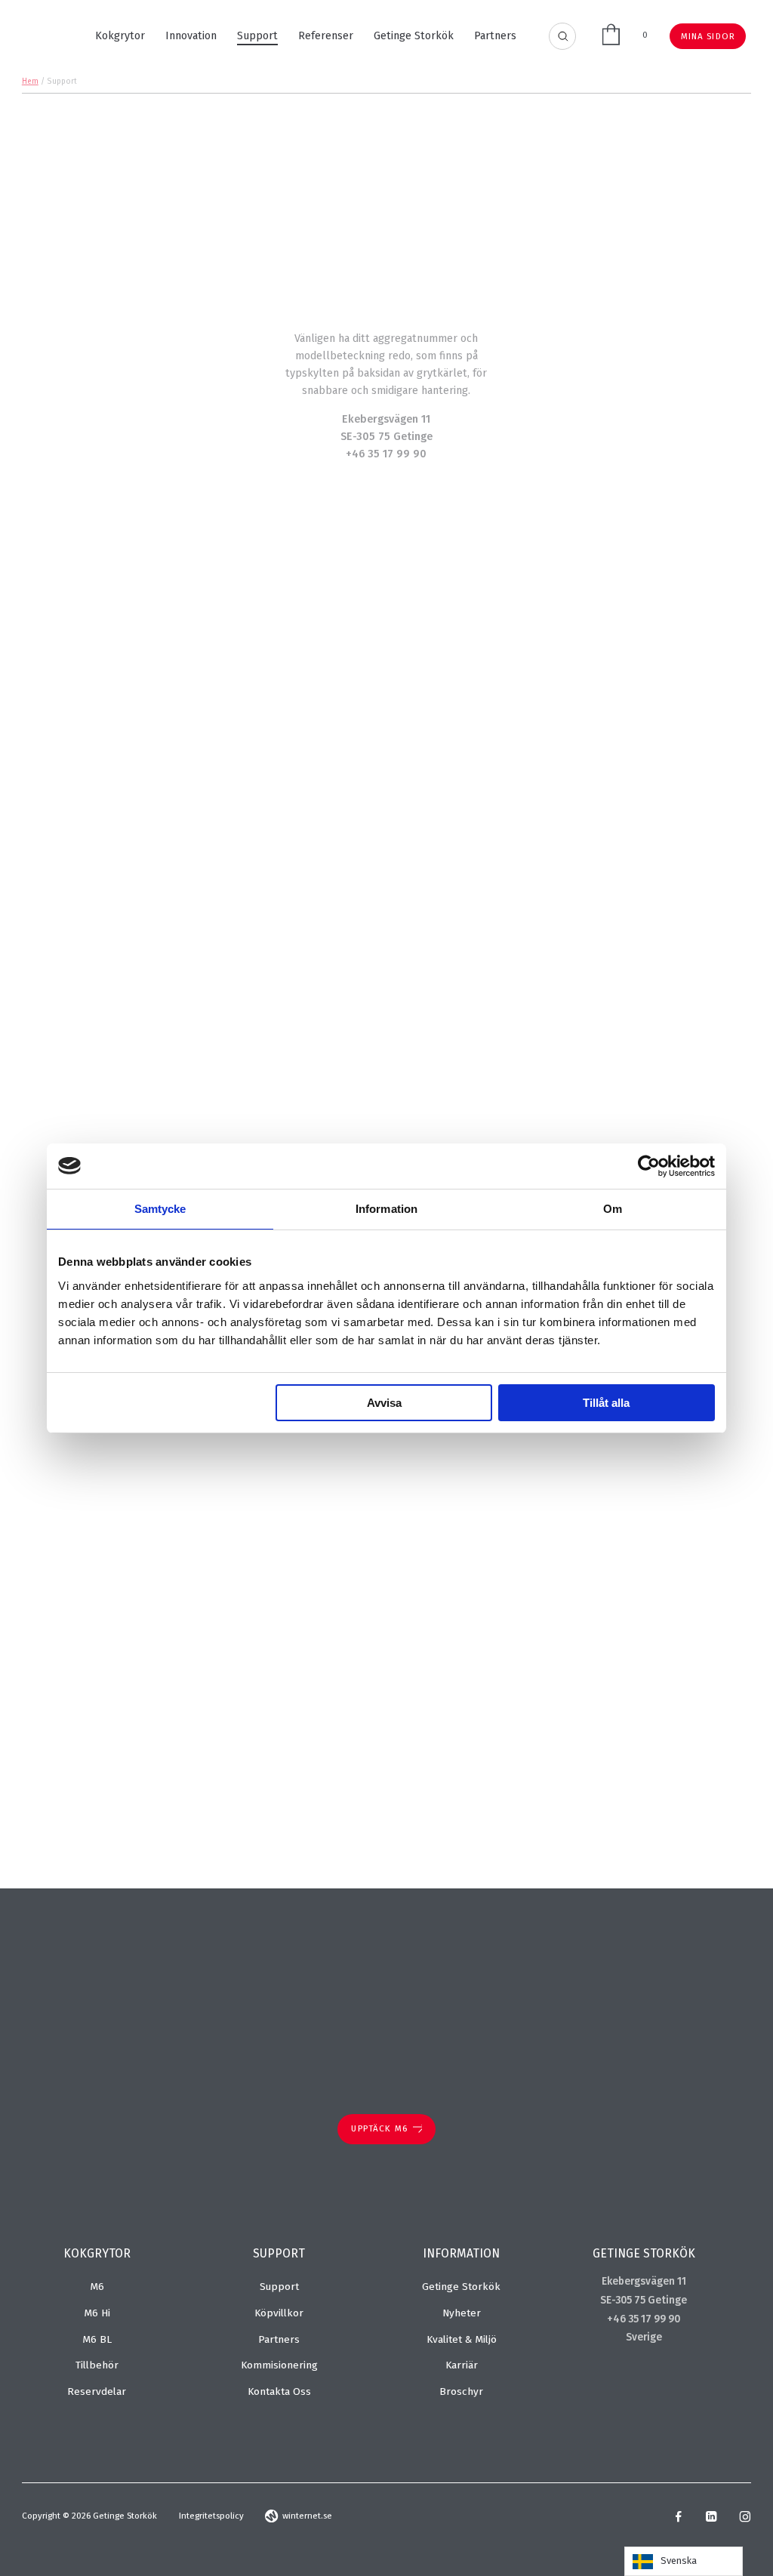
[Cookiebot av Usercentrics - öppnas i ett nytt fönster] (649, 1166)
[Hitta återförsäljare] (183, 810)
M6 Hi (97, 2313)
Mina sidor (708, 36)
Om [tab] (613, 1209)
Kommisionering (279, 2365)
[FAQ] (589, 810)
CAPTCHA (519, 1748)
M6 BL (97, 2339)
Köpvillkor (279, 2313)
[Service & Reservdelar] (386, 606)
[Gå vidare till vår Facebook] (679, 2519)
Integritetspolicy (211, 2516)
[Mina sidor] (386, 810)
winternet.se (307, 2516)
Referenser (326, 36)
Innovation (191, 36)
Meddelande (532, 1550)
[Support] (589, 606)
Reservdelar (97, 2391)
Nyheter (462, 2313)
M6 (97, 2287)
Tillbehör (97, 2365)
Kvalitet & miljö (462, 2339)
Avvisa (384, 1403)
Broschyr (461, 2391)
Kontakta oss (279, 2391)
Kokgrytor (120, 36)
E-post (516, 1446)
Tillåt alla (606, 1403)
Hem (30, 82)
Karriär (462, 2365)
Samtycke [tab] (160, 1209)
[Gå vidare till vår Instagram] (745, 2519)
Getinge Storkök (414, 36)
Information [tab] (386, 1209)
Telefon (516, 1499)
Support (257, 36)
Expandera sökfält (563, 37)
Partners (495, 36)
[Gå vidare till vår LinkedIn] (711, 2519)
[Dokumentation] (183, 606)
